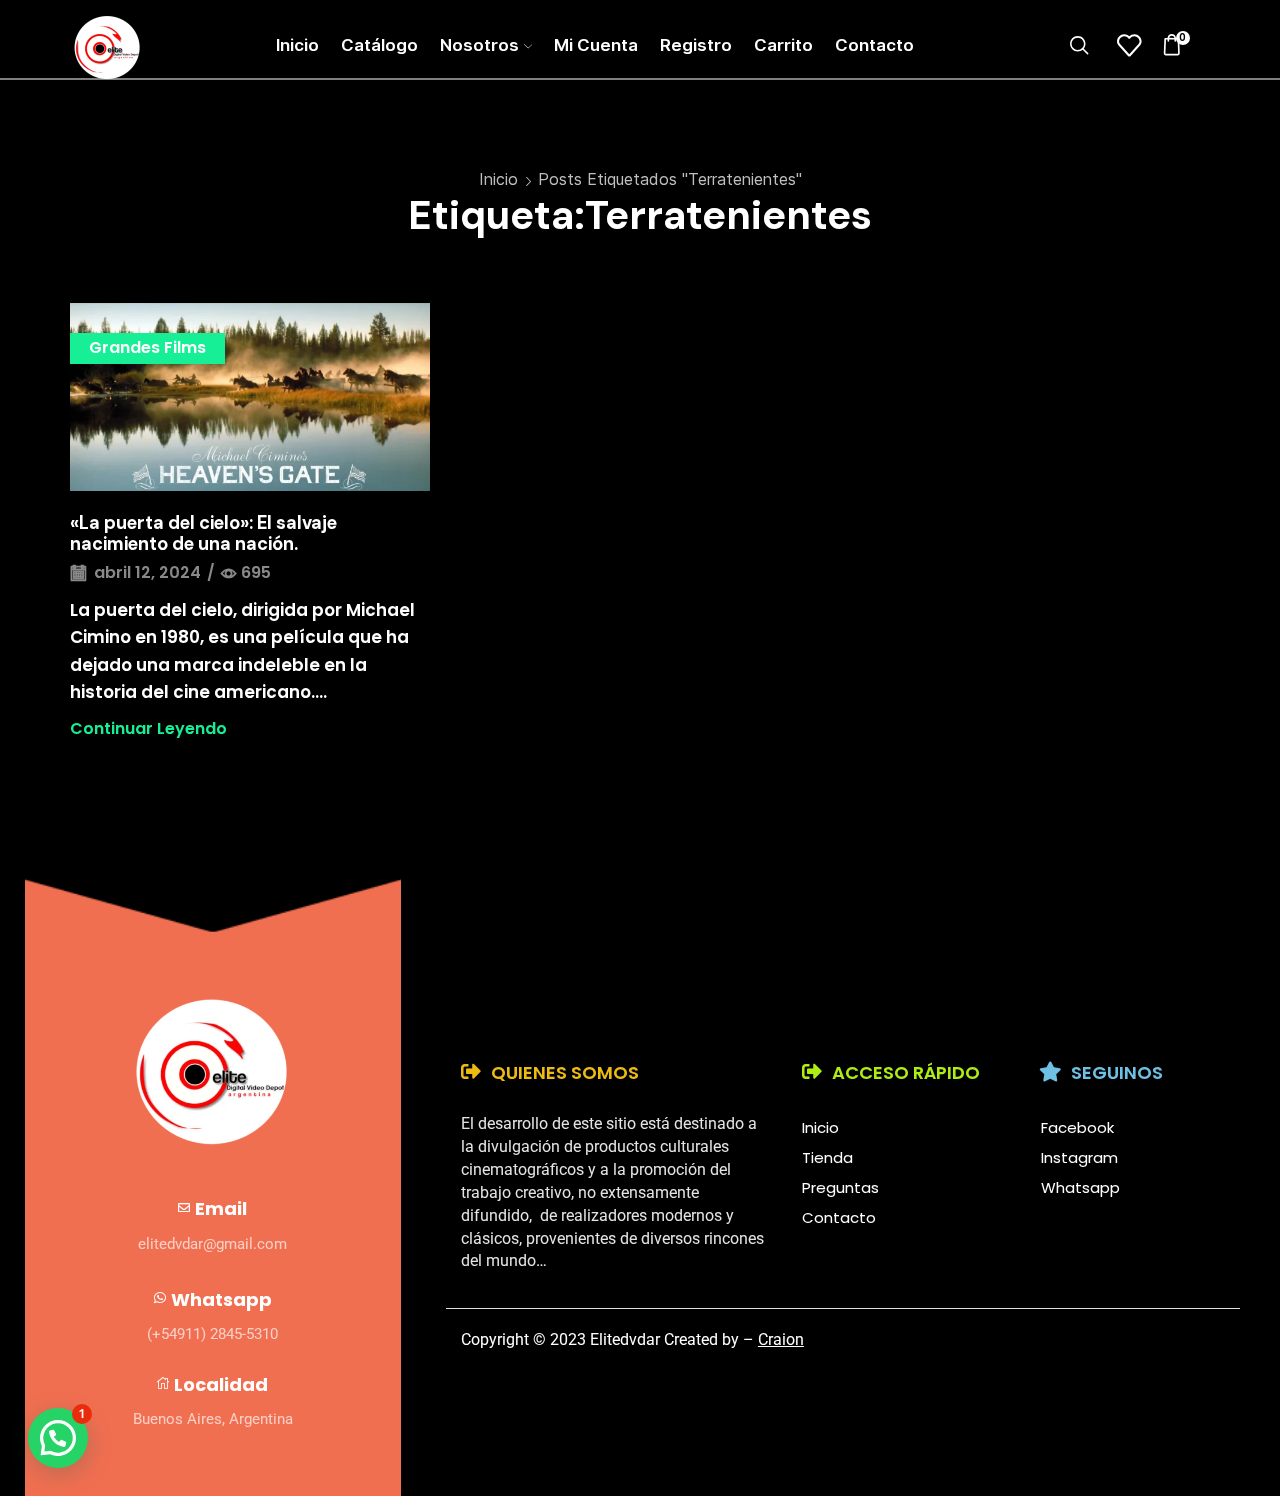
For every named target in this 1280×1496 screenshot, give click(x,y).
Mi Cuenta (596, 45)
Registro (696, 45)
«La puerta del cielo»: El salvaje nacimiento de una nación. (203, 534)
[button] (58, 1438)
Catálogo (379, 45)
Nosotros (479, 45)
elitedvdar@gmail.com (212, 1244)
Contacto (874, 45)
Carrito (783, 45)
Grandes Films (147, 347)
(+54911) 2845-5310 (212, 1334)
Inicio (297, 45)
